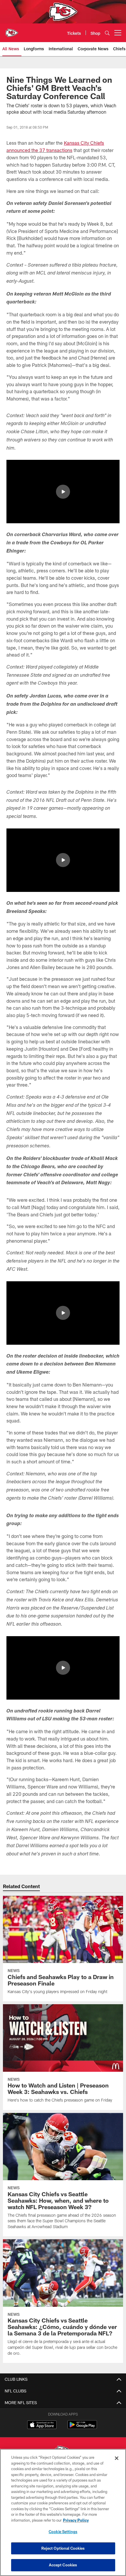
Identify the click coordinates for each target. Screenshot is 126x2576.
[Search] (107, 33)
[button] (63, 492)
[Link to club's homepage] (12, 30)
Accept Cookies (63, 2565)
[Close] (117, 2458)
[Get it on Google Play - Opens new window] (82, 2428)
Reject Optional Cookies (63, 2548)
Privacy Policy (76, 2520)
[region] (63, 2512)
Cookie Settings (63, 2532)
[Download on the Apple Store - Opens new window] (42, 2425)
